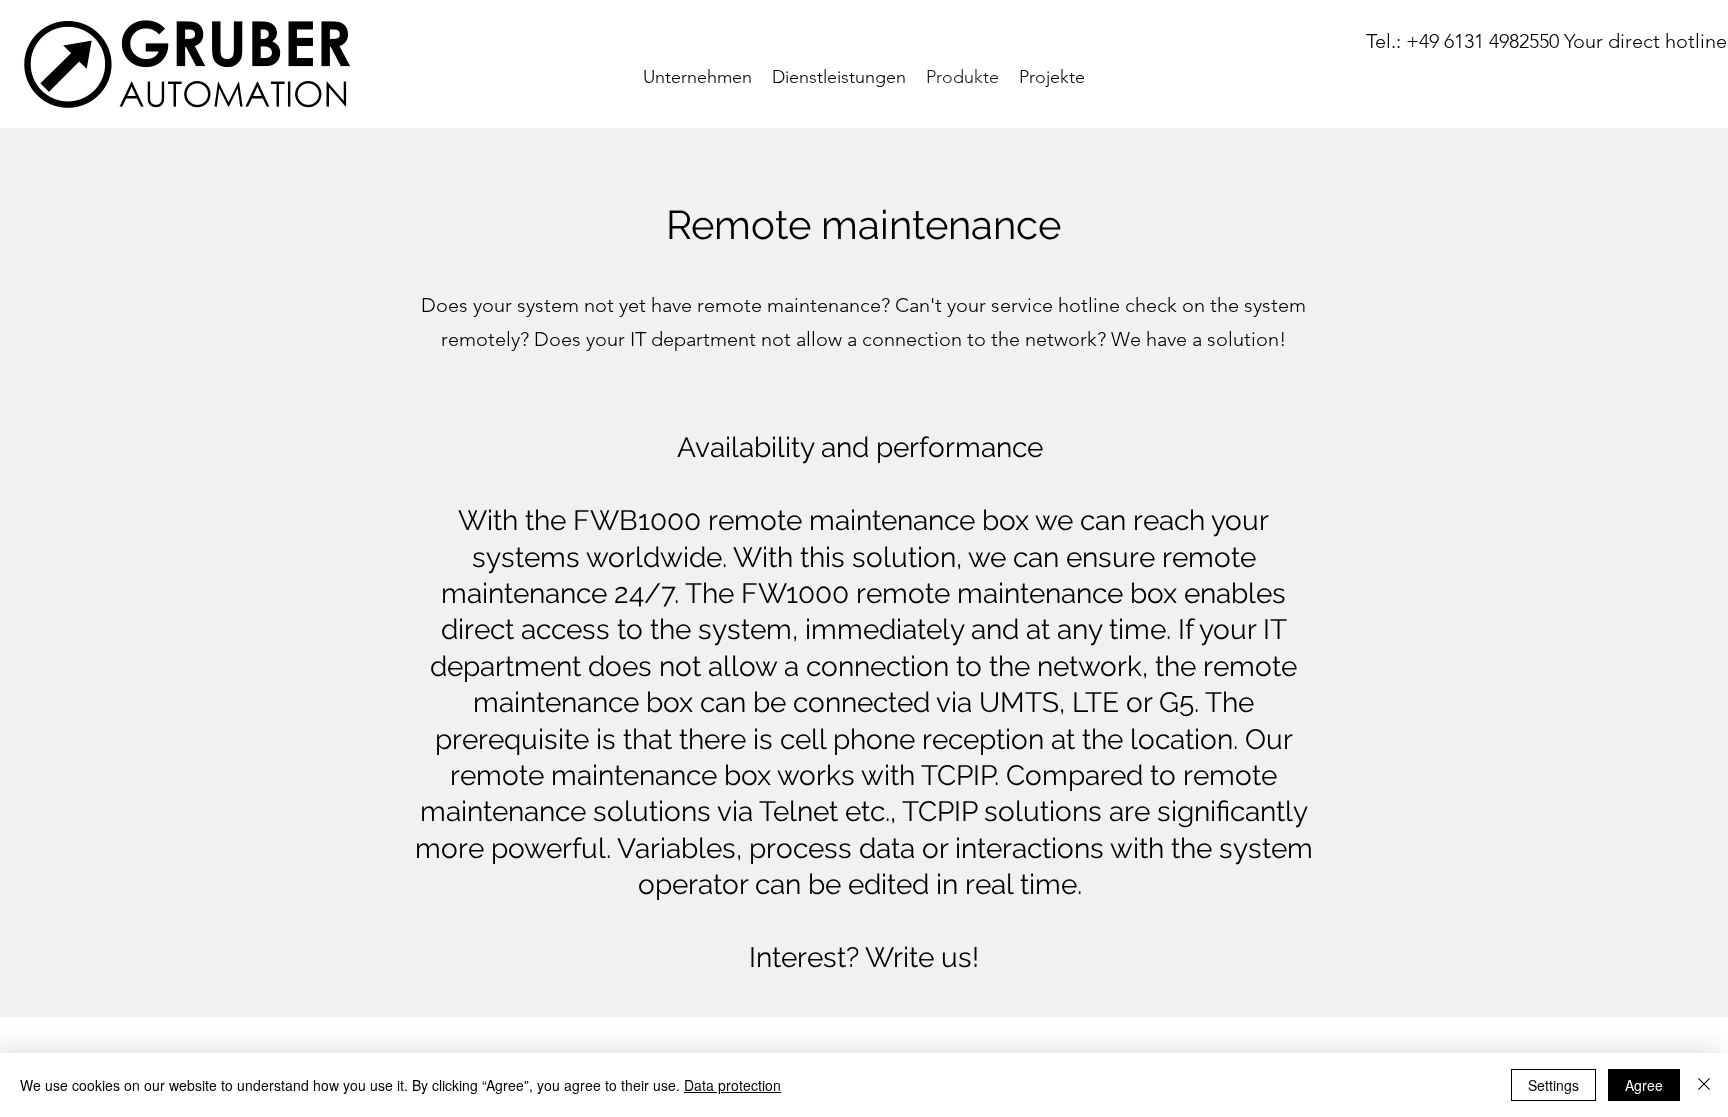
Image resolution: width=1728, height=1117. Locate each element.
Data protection (732, 1085)
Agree (1644, 1085)
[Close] (1704, 1085)
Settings (1553, 1085)
